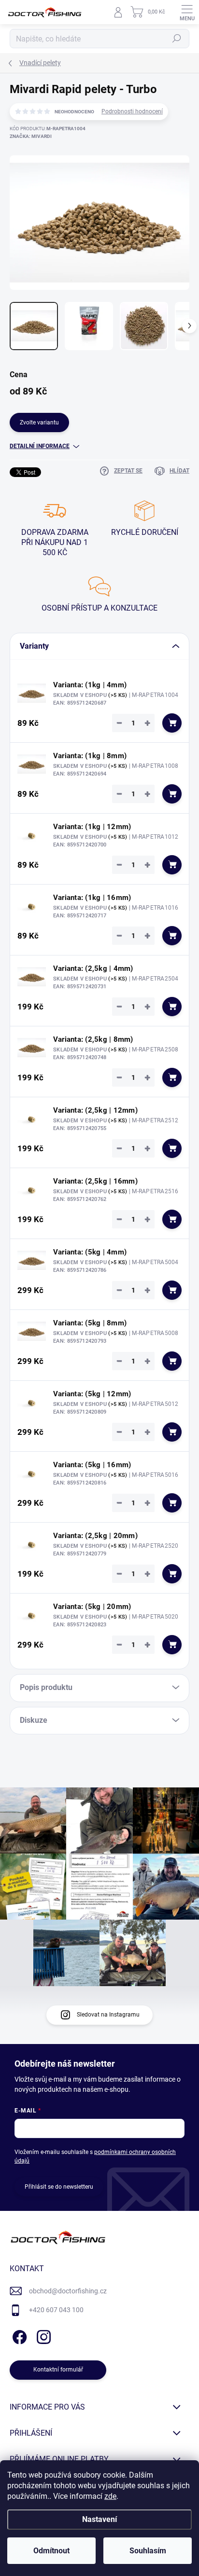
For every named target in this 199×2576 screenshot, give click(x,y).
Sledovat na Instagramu (108, 2015)
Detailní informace (40, 446)
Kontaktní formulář (58, 2370)
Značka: (31, 136)
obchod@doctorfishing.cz (68, 2291)
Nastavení (99, 2519)
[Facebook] (18, 2336)
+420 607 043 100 (56, 2310)
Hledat (177, 39)
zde (110, 2496)
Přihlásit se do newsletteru (59, 2187)
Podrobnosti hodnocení (132, 111)
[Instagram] (42, 2336)
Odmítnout (51, 2551)
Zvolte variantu (39, 423)
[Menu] (187, 12)
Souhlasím (148, 2551)
